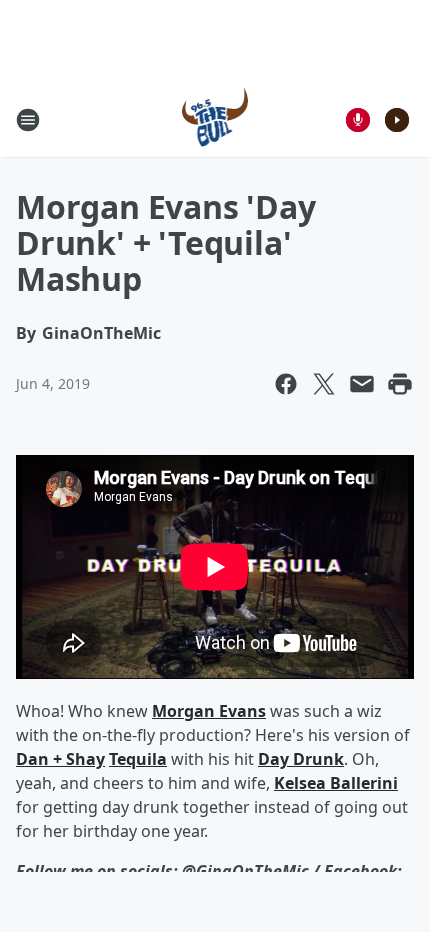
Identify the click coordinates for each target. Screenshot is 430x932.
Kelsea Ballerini (336, 783)
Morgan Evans (209, 711)
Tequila (138, 759)
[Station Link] (215, 119)
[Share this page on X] (324, 384)
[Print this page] (400, 384)
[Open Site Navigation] (28, 120)
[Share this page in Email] (362, 384)
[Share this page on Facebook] (286, 384)
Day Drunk (301, 759)
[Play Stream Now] (397, 120)
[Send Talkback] (358, 120)
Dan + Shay (60, 759)
